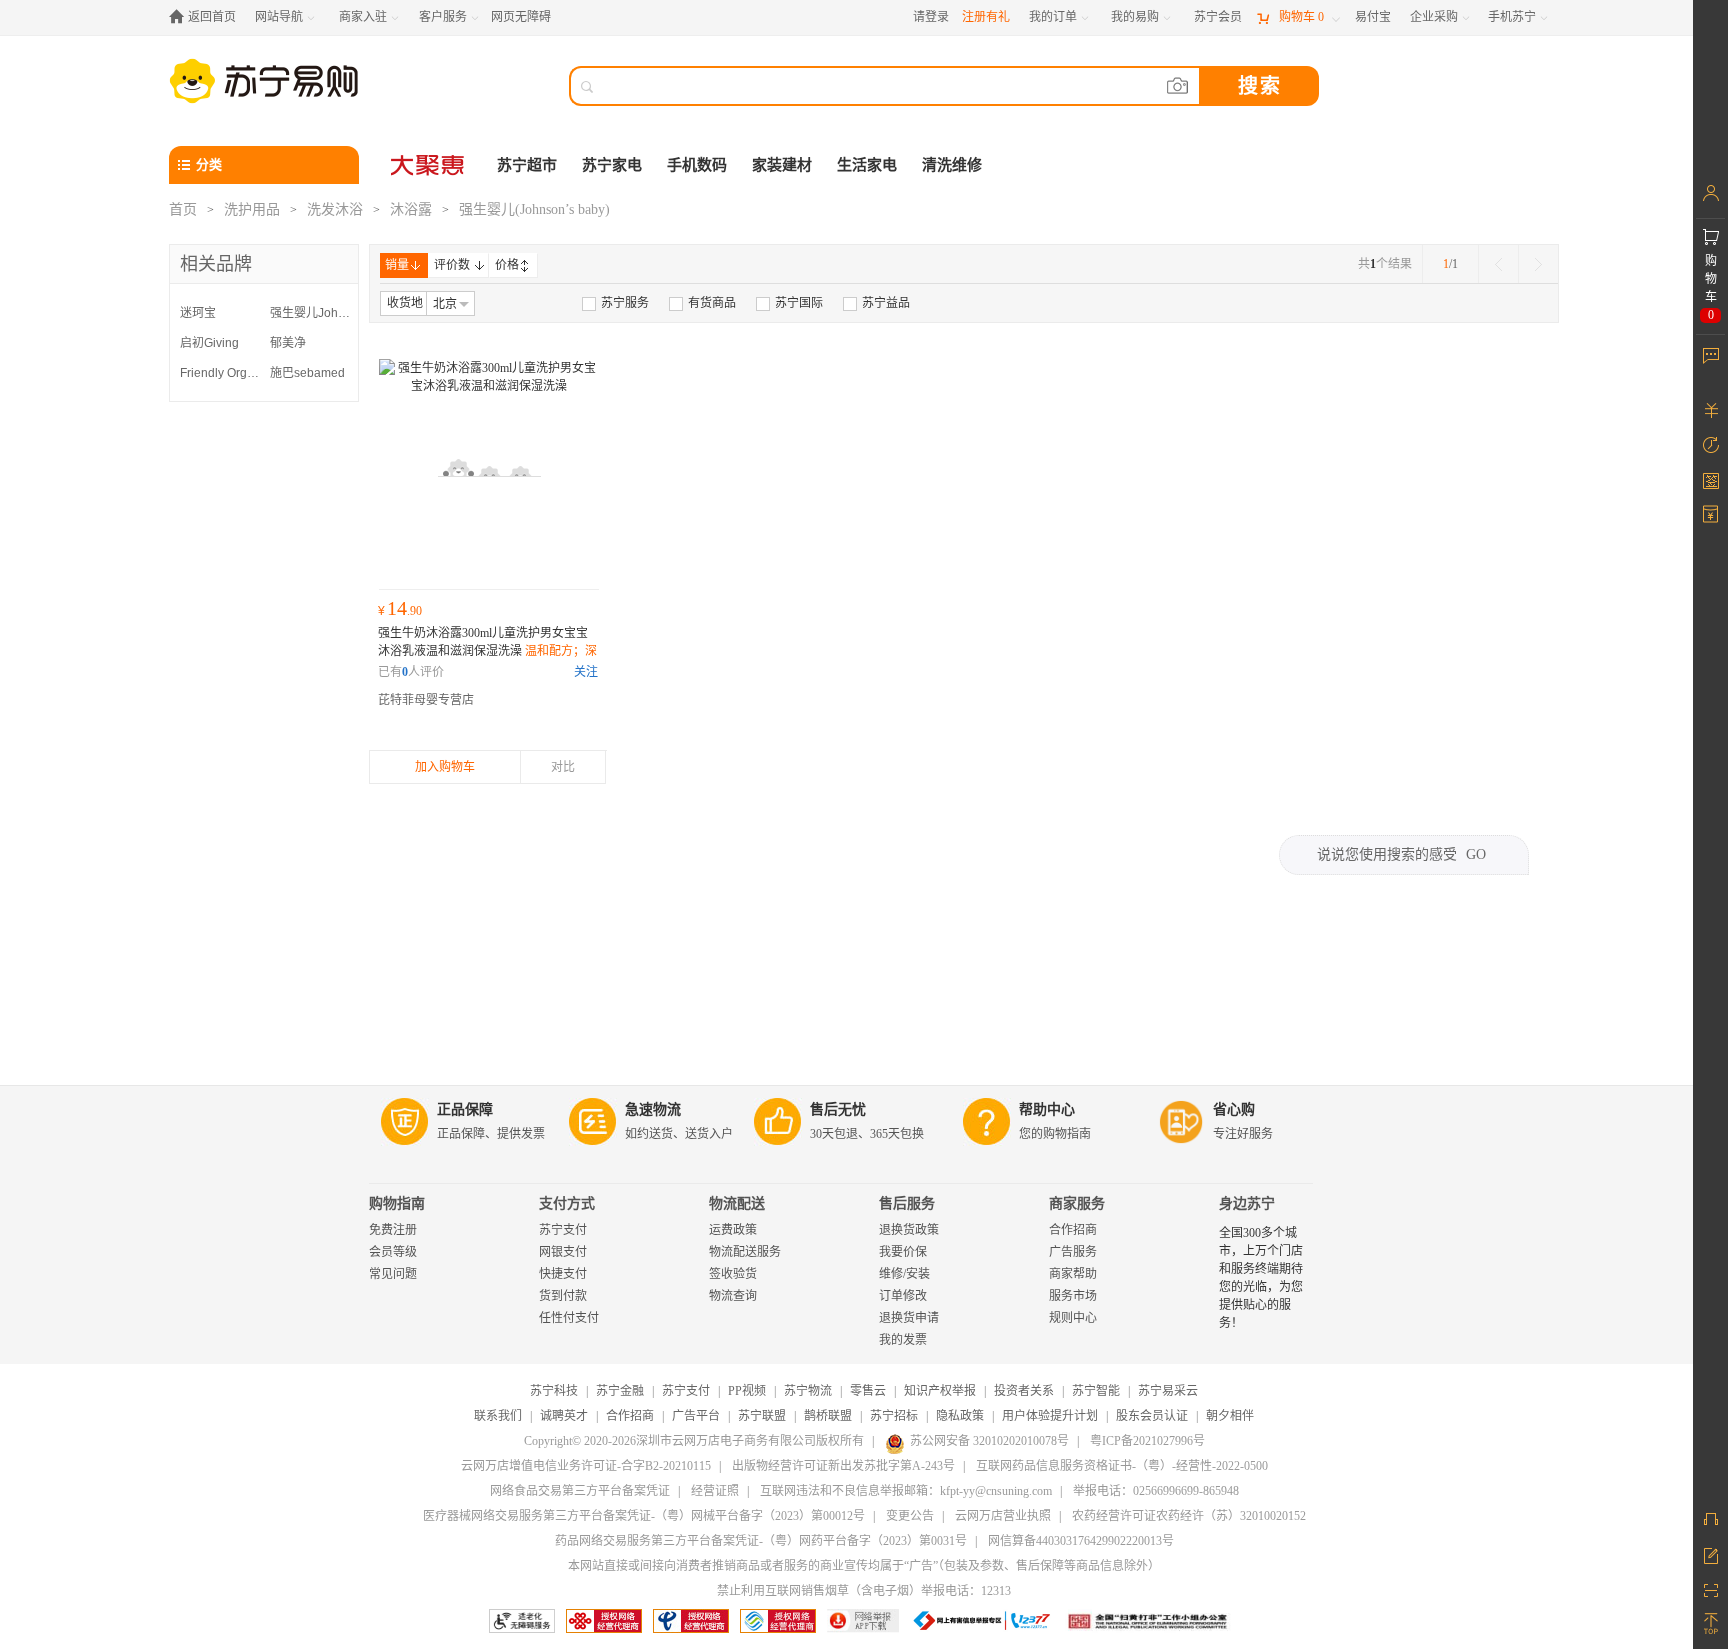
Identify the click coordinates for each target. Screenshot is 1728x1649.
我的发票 (903, 1340)
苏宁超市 (527, 165)
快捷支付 (563, 1274)
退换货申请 (909, 1318)
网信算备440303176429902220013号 (1081, 1541)
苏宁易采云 (1168, 1391)
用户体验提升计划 (1050, 1416)
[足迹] (1710, 445)
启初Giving (209, 343)
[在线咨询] (1710, 1519)
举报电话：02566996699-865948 (1156, 1491)
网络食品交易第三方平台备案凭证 (580, 1491)
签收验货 (733, 1274)
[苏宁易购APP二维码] (1710, 1589)
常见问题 (393, 1274)
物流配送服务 (745, 1252)
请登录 (931, 17)
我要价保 (903, 1252)
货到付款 (563, 1296)
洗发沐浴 (335, 209)
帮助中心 (1047, 1109)
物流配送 (737, 1203)
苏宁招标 (894, 1416)
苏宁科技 (554, 1391)
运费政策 (733, 1230)
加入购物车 (445, 767)
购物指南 (397, 1203)
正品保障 (465, 1109)
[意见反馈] (1710, 1554)
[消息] (1710, 355)
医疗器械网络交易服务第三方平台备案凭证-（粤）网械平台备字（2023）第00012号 (644, 1516)
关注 (586, 672)
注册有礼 (986, 17)
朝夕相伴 (1230, 1416)
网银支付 (563, 1252)
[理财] (1710, 410)
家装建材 (782, 165)
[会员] (1710, 193)
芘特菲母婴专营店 (426, 700)
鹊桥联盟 (828, 1416)
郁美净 (288, 343)
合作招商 (1073, 1230)
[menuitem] (615, 303)
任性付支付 (569, 1318)
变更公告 (910, 1516)
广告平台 (696, 1416)
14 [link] (400, 608)
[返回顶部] (1710, 1624)
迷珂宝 (198, 313)
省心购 (1234, 1109)
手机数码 (697, 165)
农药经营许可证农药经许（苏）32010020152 (1189, 1516)
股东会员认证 (1152, 1416)
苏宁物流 (808, 1391)
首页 (183, 209)
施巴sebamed (307, 373)
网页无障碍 (521, 17)
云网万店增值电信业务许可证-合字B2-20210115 (586, 1466)
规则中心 (1073, 1318)
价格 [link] (507, 265)
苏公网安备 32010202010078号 (989, 1441)
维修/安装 (904, 1274)
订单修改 (903, 1296)
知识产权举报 (940, 1391)
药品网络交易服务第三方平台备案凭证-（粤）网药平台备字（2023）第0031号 (761, 1541)
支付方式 (567, 1203)
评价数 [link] (452, 265)
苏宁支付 (563, 1230)
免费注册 (393, 1230)
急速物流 (653, 1109)
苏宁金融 (620, 1391)
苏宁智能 (1096, 1391)
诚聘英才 (564, 1416)
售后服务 (907, 1203)
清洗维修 (952, 165)
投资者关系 (1024, 1391)
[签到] (1710, 480)
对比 (563, 767)
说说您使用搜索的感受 (1401, 854)
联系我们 (498, 1416)
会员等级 (393, 1252)
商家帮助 (1073, 1274)
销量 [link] (397, 265)
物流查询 (733, 1296)
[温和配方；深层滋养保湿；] (489, 469)
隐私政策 (960, 1416)
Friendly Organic (220, 373)
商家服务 (1077, 1203)
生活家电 (867, 165)
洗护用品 (252, 209)
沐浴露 (411, 209)
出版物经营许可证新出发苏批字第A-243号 (843, 1466)
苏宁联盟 (762, 1416)
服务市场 (1073, 1296)
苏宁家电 (612, 165)
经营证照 (715, 1491)
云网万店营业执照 (1003, 1516)
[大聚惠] (429, 165)
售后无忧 (838, 1109)
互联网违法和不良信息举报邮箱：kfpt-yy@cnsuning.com (906, 1491)
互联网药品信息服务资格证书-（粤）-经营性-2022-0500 (1122, 1466)
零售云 (868, 1391)
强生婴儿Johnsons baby (310, 313)
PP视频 (747, 1391)
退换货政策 (909, 1230)
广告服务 (1073, 1252)
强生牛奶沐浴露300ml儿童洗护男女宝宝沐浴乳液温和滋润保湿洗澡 (487, 651)
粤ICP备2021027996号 (1147, 1441)
